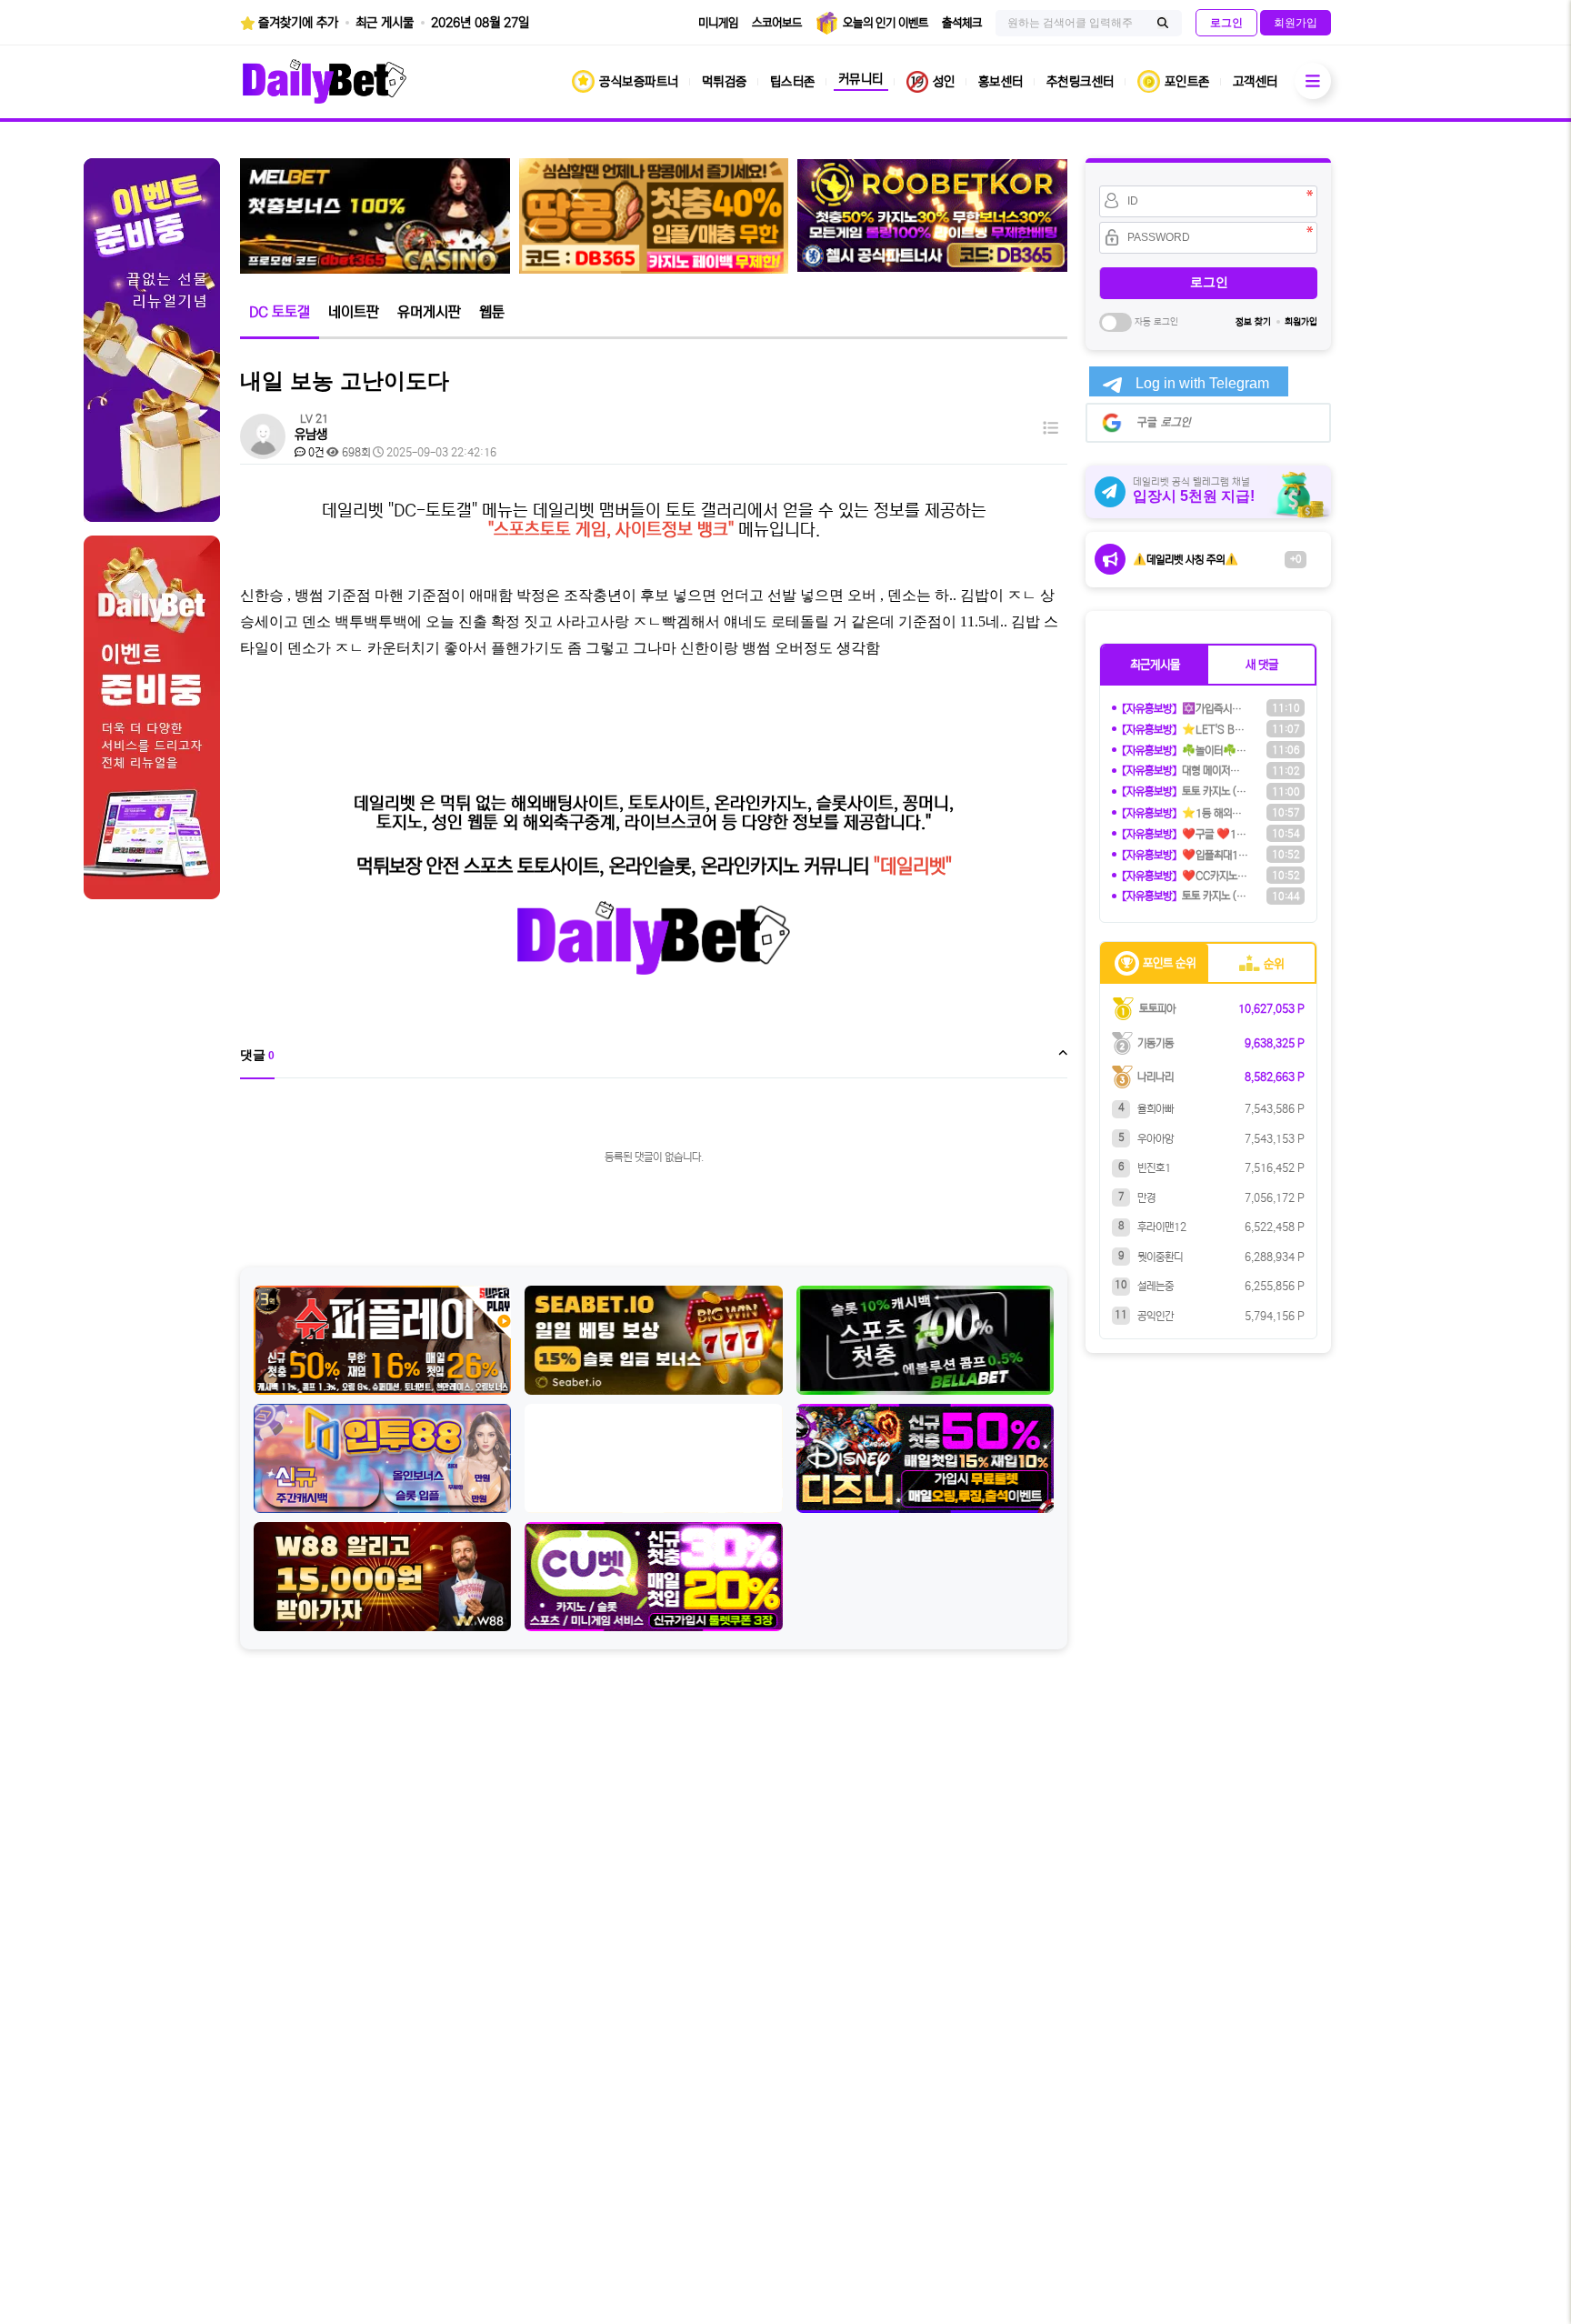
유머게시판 (429, 312)
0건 (315, 452)
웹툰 (492, 312)
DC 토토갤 (280, 312)
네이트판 (354, 312)
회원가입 (1301, 322)
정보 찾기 (1253, 322)
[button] (1155, 665)
